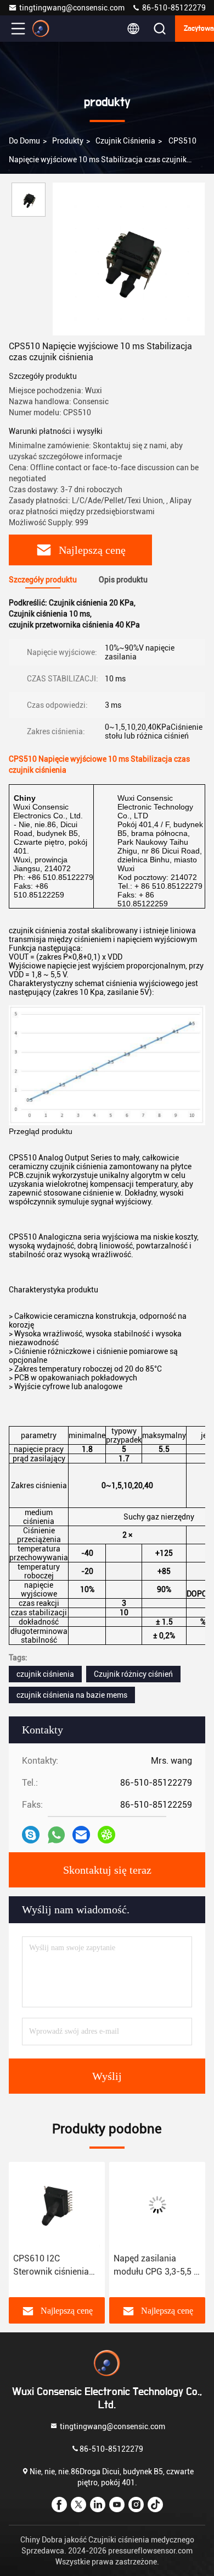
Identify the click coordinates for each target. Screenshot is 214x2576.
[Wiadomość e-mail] (81, 1835)
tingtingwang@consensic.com (72, 8)
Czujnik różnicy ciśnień (133, 1674)
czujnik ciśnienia (125, 141)
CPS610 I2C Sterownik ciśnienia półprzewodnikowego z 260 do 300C (55, 2266)
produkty (68, 141)
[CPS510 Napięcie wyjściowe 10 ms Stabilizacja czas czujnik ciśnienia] (129, 259)
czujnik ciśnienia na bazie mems (72, 1695)
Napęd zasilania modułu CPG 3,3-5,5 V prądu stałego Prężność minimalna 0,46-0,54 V (156, 2266)
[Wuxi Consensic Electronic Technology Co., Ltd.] (54, 29)
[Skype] (31, 1835)
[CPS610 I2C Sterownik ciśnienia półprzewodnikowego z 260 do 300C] (57, 2205)
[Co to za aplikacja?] (56, 1835)
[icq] (106, 1835)
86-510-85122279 (173, 8)
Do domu (24, 141)
